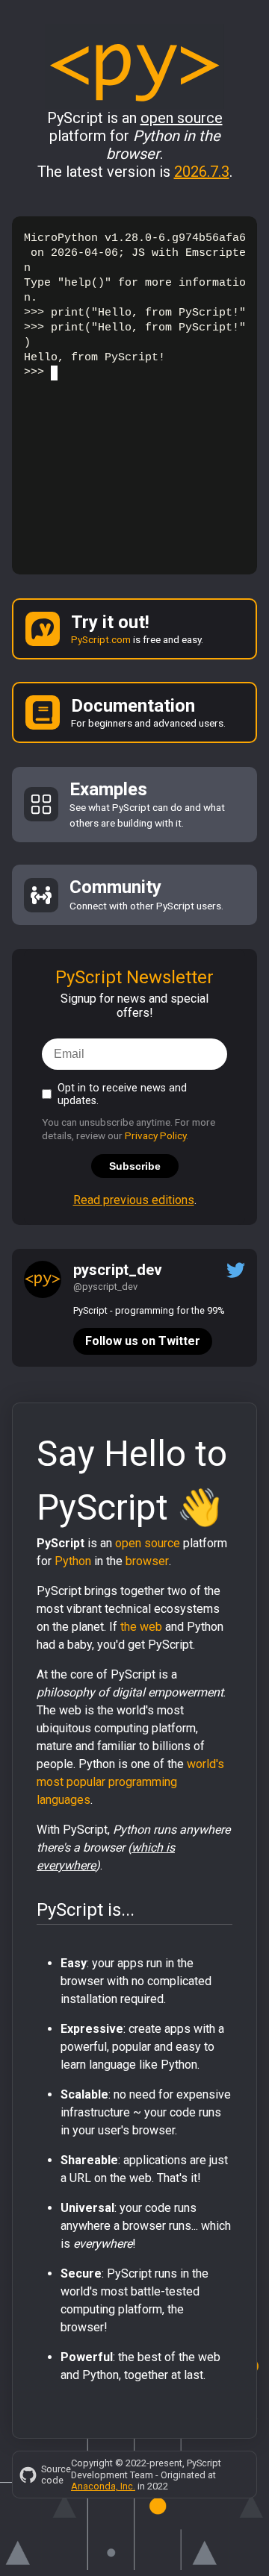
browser (147, 1561)
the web (141, 1627)
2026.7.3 (202, 172)
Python (73, 1561)
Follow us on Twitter (143, 1341)
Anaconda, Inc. (103, 2486)
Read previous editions (134, 1200)
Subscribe (135, 1166)
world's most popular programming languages (130, 1782)
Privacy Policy (155, 1135)
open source (148, 1543)
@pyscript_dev (105, 1287)
